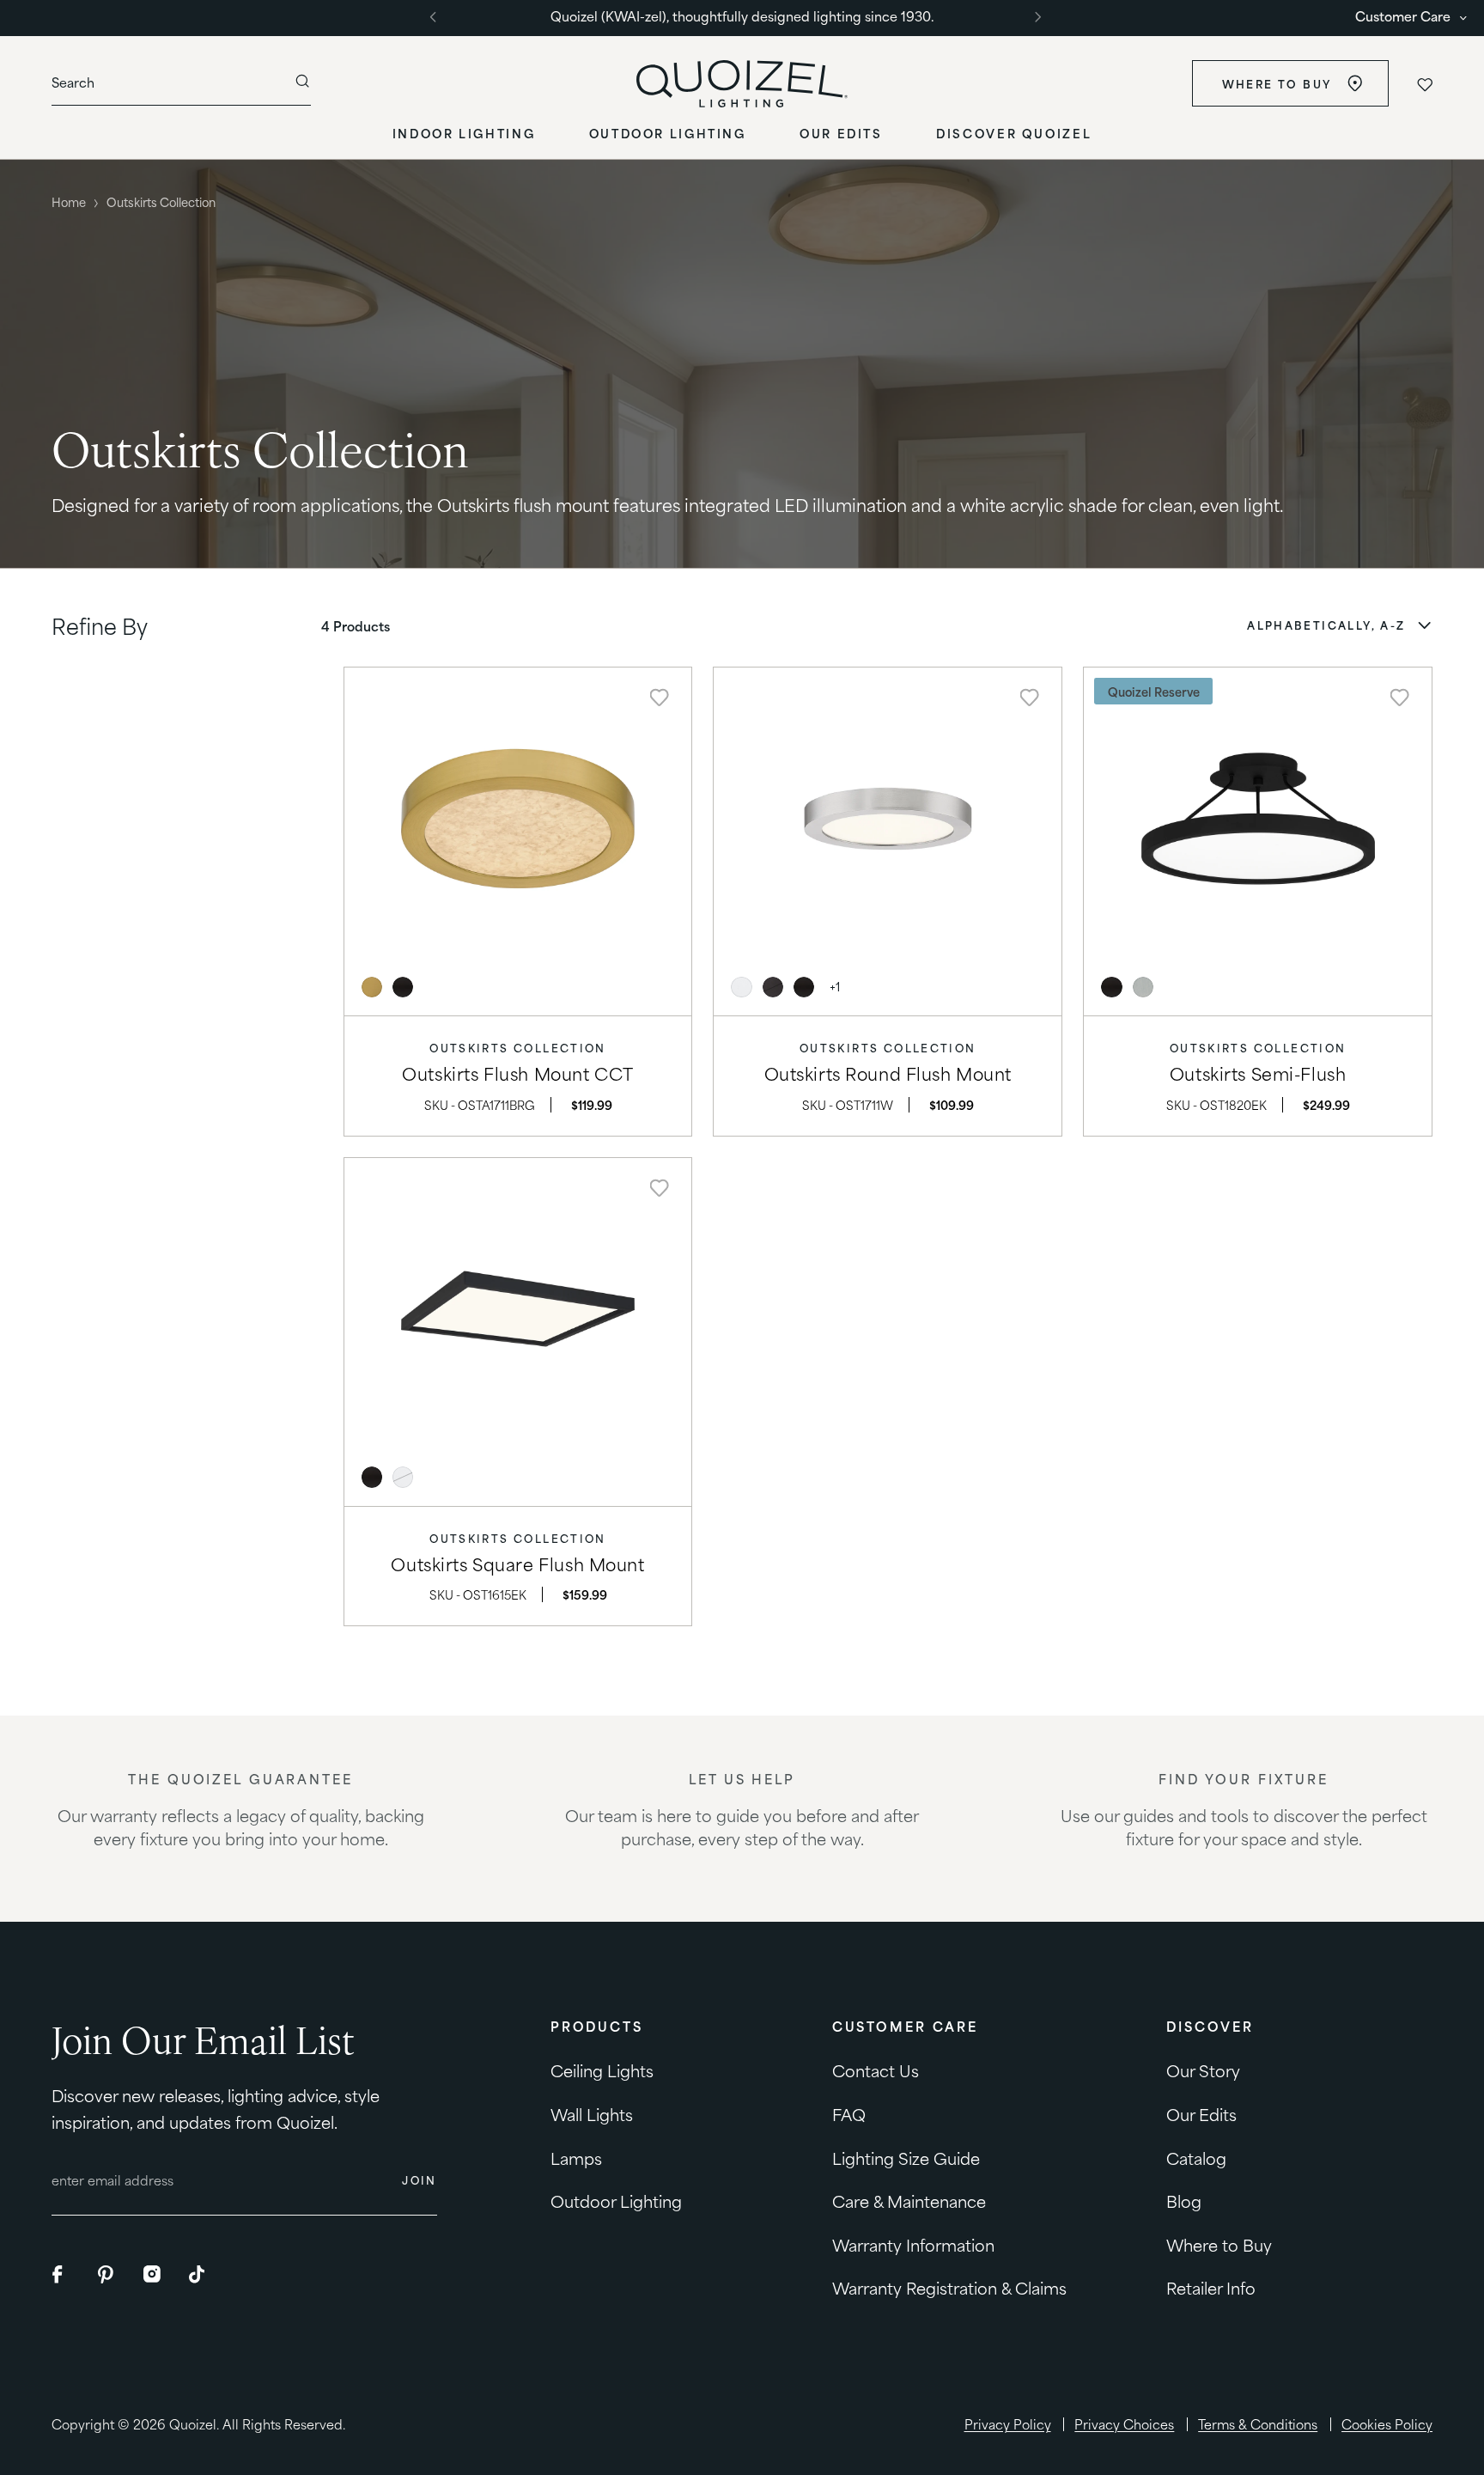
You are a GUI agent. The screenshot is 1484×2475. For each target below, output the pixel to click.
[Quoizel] (742, 84)
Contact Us (876, 2071)
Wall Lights (592, 2114)
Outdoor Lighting (616, 2201)
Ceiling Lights (602, 2071)
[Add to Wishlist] (660, 698)
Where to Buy (1276, 83)
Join (420, 2181)
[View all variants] (835, 987)
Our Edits (1201, 2114)
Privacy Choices (1124, 2424)
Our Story (1203, 2071)
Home (69, 201)
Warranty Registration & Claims (949, 2287)
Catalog (1196, 2158)
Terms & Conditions (1258, 2424)
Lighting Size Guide (906, 2158)
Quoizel (193, 2423)
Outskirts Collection (518, 1048)
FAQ (849, 2114)
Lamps (576, 2158)
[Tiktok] (198, 2275)
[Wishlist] (1424, 84)
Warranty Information (913, 2244)
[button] (1340, 625)
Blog (1184, 2201)
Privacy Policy (1008, 2424)
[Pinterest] (107, 2275)
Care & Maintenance (909, 2201)
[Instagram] (153, 2275)
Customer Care (1403, 16)
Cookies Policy (1387, 2424)
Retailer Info (1211, 2287)
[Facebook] (62, 2275)
